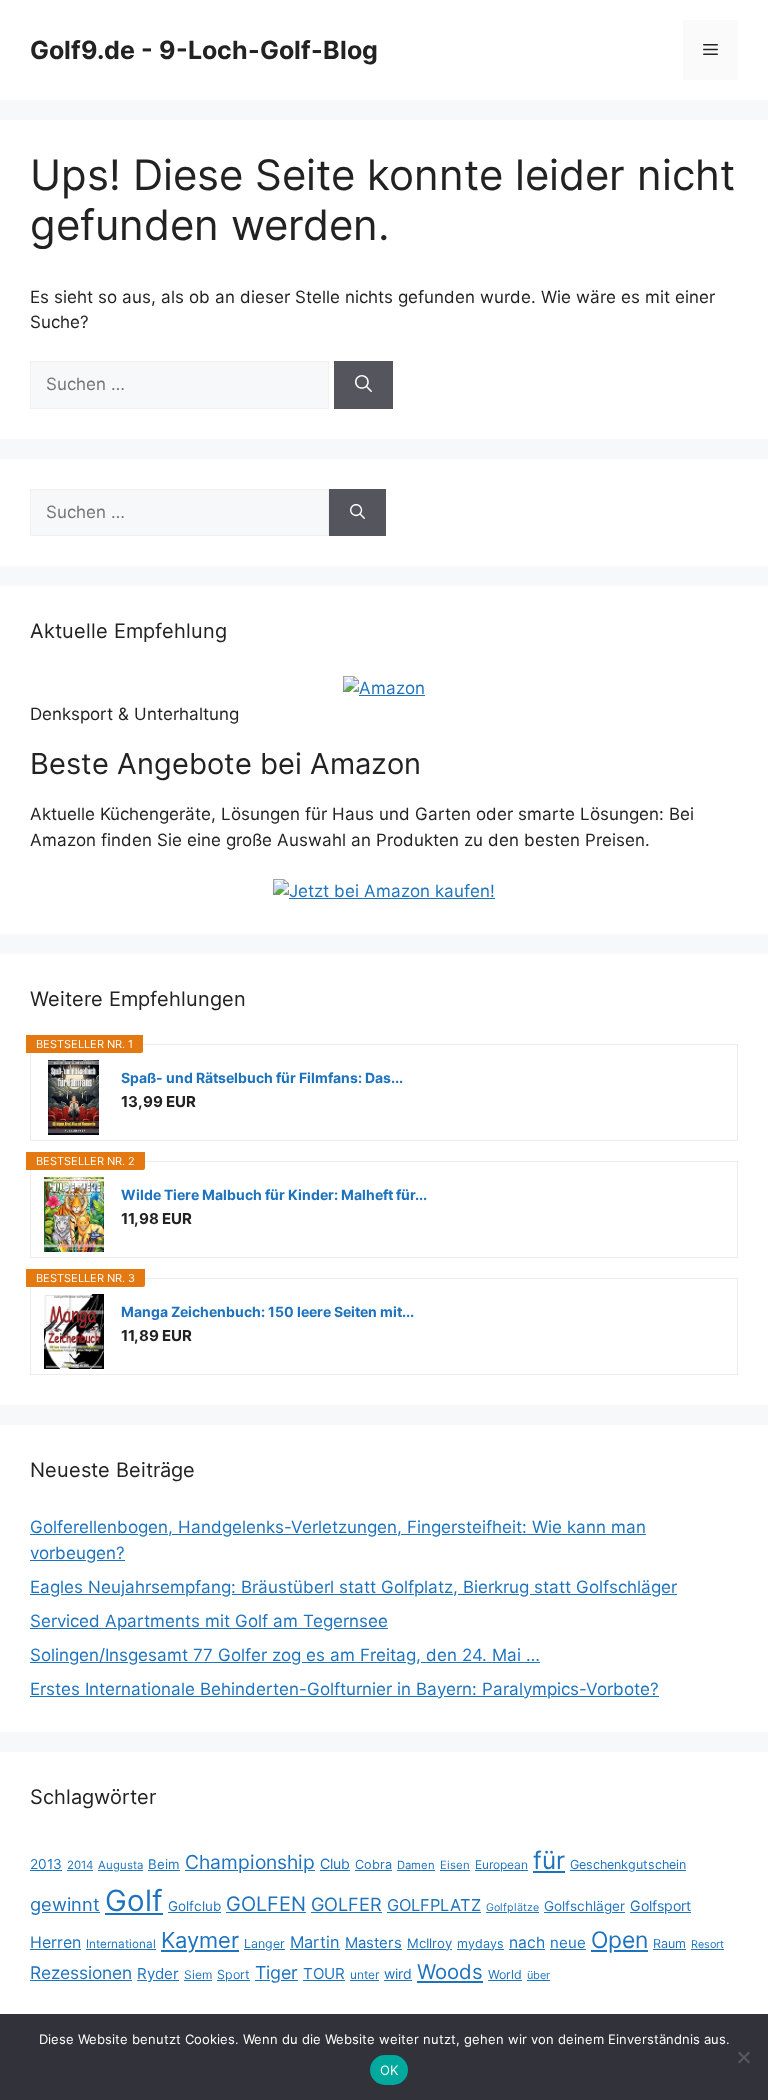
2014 (80, 1865)
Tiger (276, 1972)
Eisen (455, 1865)
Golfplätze (512, 1907)
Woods (450, 1971)
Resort (707, 1944)
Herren (55, 1942)
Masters (373, 1943)
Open (619, 1940)
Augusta (120, 1865)
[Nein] (743, 2057)
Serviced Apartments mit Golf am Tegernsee (209, 1621)
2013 (46, 1864)
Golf (134, 1900)
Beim (164, 1864)
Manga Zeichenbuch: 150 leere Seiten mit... (267, 1311)
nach (527, 1942)
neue (568, 1942)
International (121, 1944)
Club (335, 1863)
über (538, 1975)
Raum (669, 1943)
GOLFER (346, 1904)
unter (364, 1974)
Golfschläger (584, 1906)
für (549, 1860)
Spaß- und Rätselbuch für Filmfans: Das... (262, 1077)
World (505, 1974)
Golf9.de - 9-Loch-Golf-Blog (204, 50)
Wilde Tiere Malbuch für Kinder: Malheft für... (274, 1194)
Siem (198, 1974)
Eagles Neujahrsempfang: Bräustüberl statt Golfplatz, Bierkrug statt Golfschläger (353, 1587)
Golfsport (660, 1905)
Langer (264, 1943)
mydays (480, 1943)
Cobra (373, 1864)
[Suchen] (363, 385)
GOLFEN (266, 1904)
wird (398, 1973)
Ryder (158, 1973)
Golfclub (194, 1906)
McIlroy (429, 1943)
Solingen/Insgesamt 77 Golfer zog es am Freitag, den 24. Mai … (285, 1655)
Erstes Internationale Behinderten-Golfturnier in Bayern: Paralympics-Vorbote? (344, 1689)
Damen (416, 1865)
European (501, 1864)
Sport (233, 1974)
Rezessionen (81, 1972)
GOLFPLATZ (434, 1905)
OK (389, 2070)
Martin (315, 1942)
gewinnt (65, 1904)
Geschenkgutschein (628, 1864)
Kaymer (200, 1940)
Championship (250, 1862)
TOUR (324, 1973)
